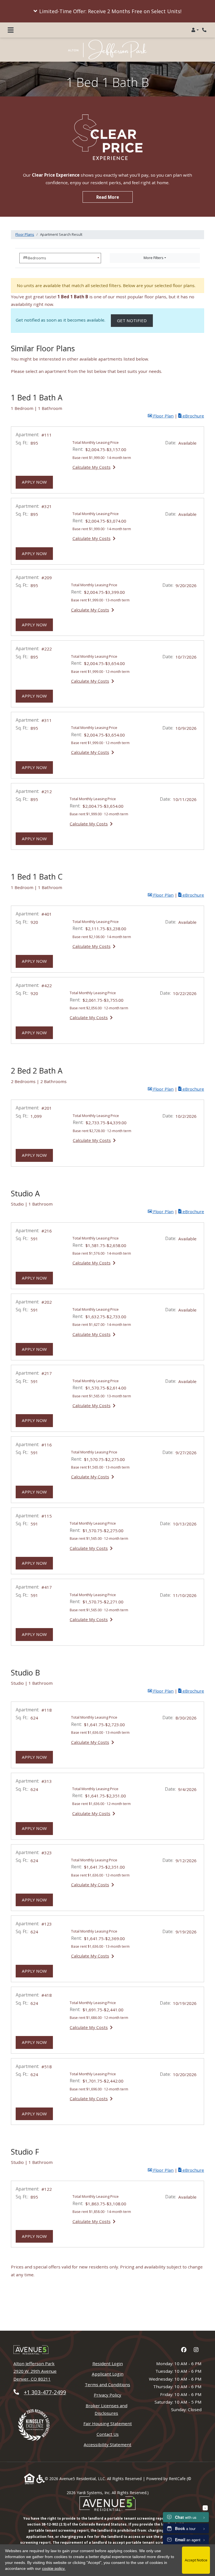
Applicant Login (108, 2374)
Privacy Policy (107, 2395)
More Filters (154, 258)
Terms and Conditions (107, 2384)
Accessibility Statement (107, 2444)
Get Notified (135, 320)
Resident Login (108, 2363)
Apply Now (37, 482)
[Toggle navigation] (11, 30)
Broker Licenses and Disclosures (107, 2409)
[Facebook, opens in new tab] (184, 2350)
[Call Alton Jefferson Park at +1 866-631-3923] (205, 30)
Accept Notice (196, 2560)
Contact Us (108, 2434)
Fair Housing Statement (108, 2423)
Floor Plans (25, 234)
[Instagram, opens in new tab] (196, 2350)
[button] (107, 11)
